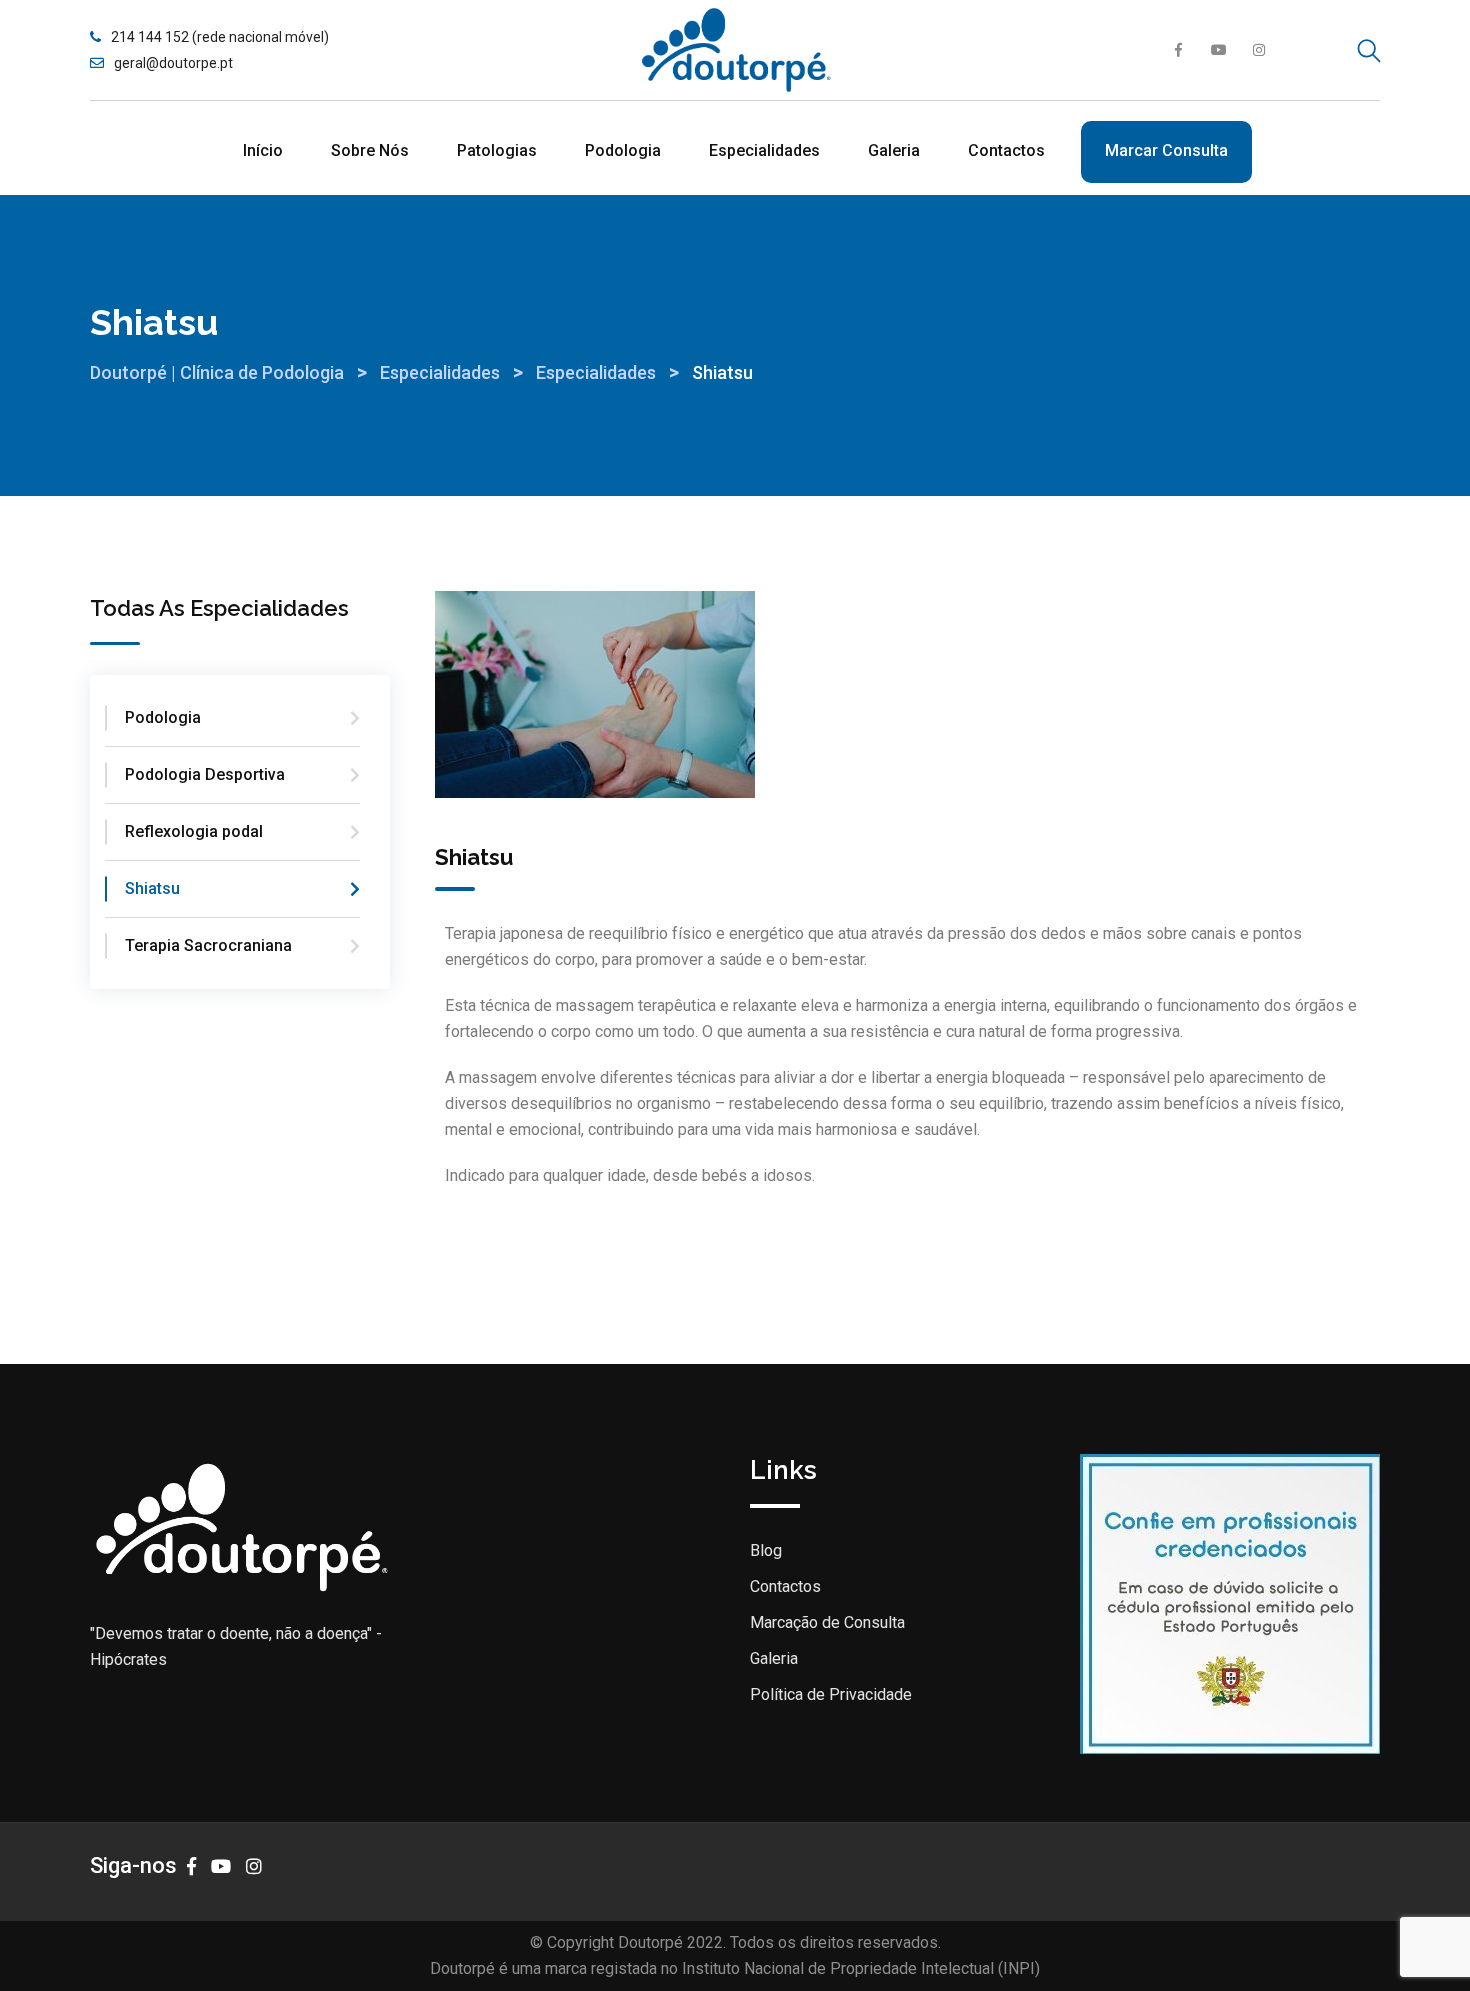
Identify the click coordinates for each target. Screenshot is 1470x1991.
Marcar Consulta (1166, 150)
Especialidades (764, 150)
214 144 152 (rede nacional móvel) (220, 37)
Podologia (623, 150)
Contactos (1006, 150)
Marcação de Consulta (827, 1622)
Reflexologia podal (194, 831)
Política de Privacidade (831, 1694)
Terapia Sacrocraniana (208, 945)
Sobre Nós (370, 150)
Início (263, 150)
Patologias (497, 150)
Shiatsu (152, 888)
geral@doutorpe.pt (173, 63)
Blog (766, 1550)
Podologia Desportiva (205, 774)
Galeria (894, 150)
